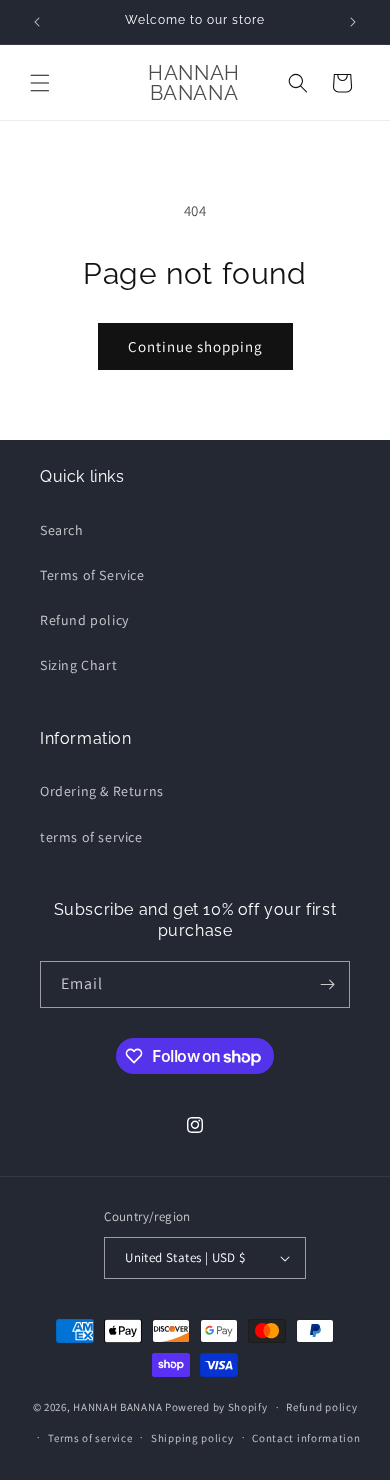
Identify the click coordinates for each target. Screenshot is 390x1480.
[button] (40, 83)
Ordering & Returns (102, 791)
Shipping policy (192, 1438)
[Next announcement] (353, 22)
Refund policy (84, 620)
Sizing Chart (78, 665)
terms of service (91, 837)
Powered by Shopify (216, 1407)
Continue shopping (195, 346)
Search (62, 530)
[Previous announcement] (37, 22)
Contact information (306, 1438)
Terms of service (90, 1438)
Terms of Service (92, 575)
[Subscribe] (327, 984)
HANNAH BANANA (117, 1407)
